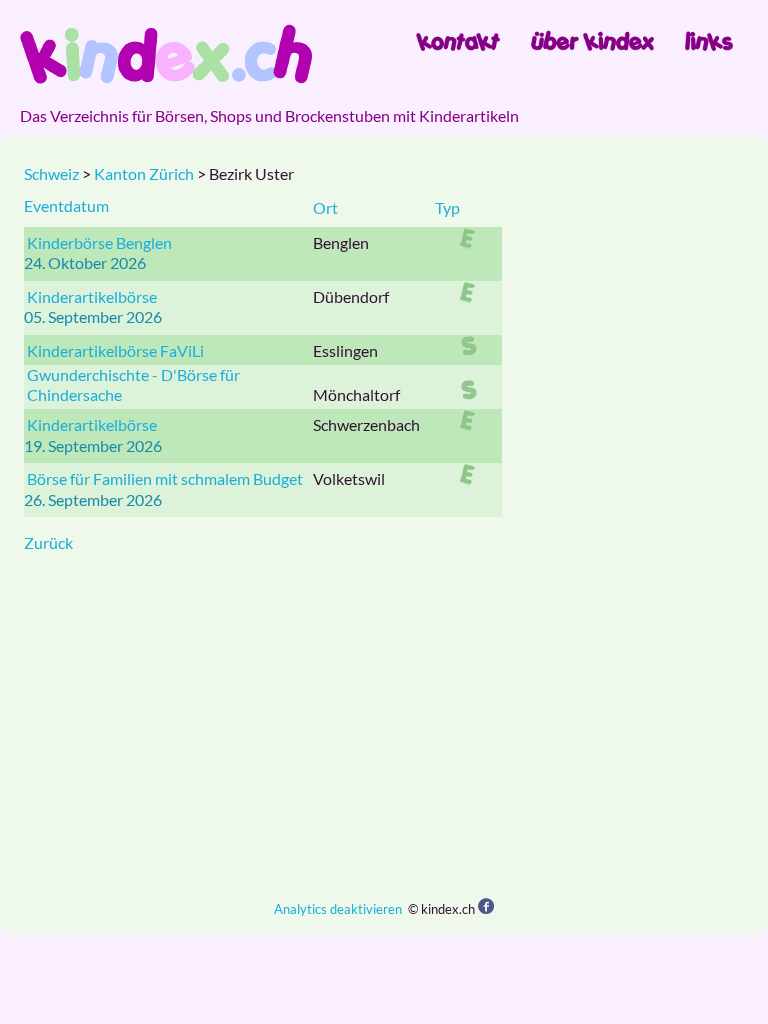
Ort (325, 207)
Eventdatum (66, 205)
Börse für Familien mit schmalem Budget (165, 478)
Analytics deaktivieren (338, 909)
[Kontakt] (458, 41)
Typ (447, 207)
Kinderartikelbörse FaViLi (115, 350)
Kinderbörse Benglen (99, 242)
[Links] (709, 41)
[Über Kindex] (592, 41)
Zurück (48, 542)
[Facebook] (486, 907)
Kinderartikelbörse (92, 296)
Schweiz (51, 173)
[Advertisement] (384, 726)
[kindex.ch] (166, 54)
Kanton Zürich (144, 173)
